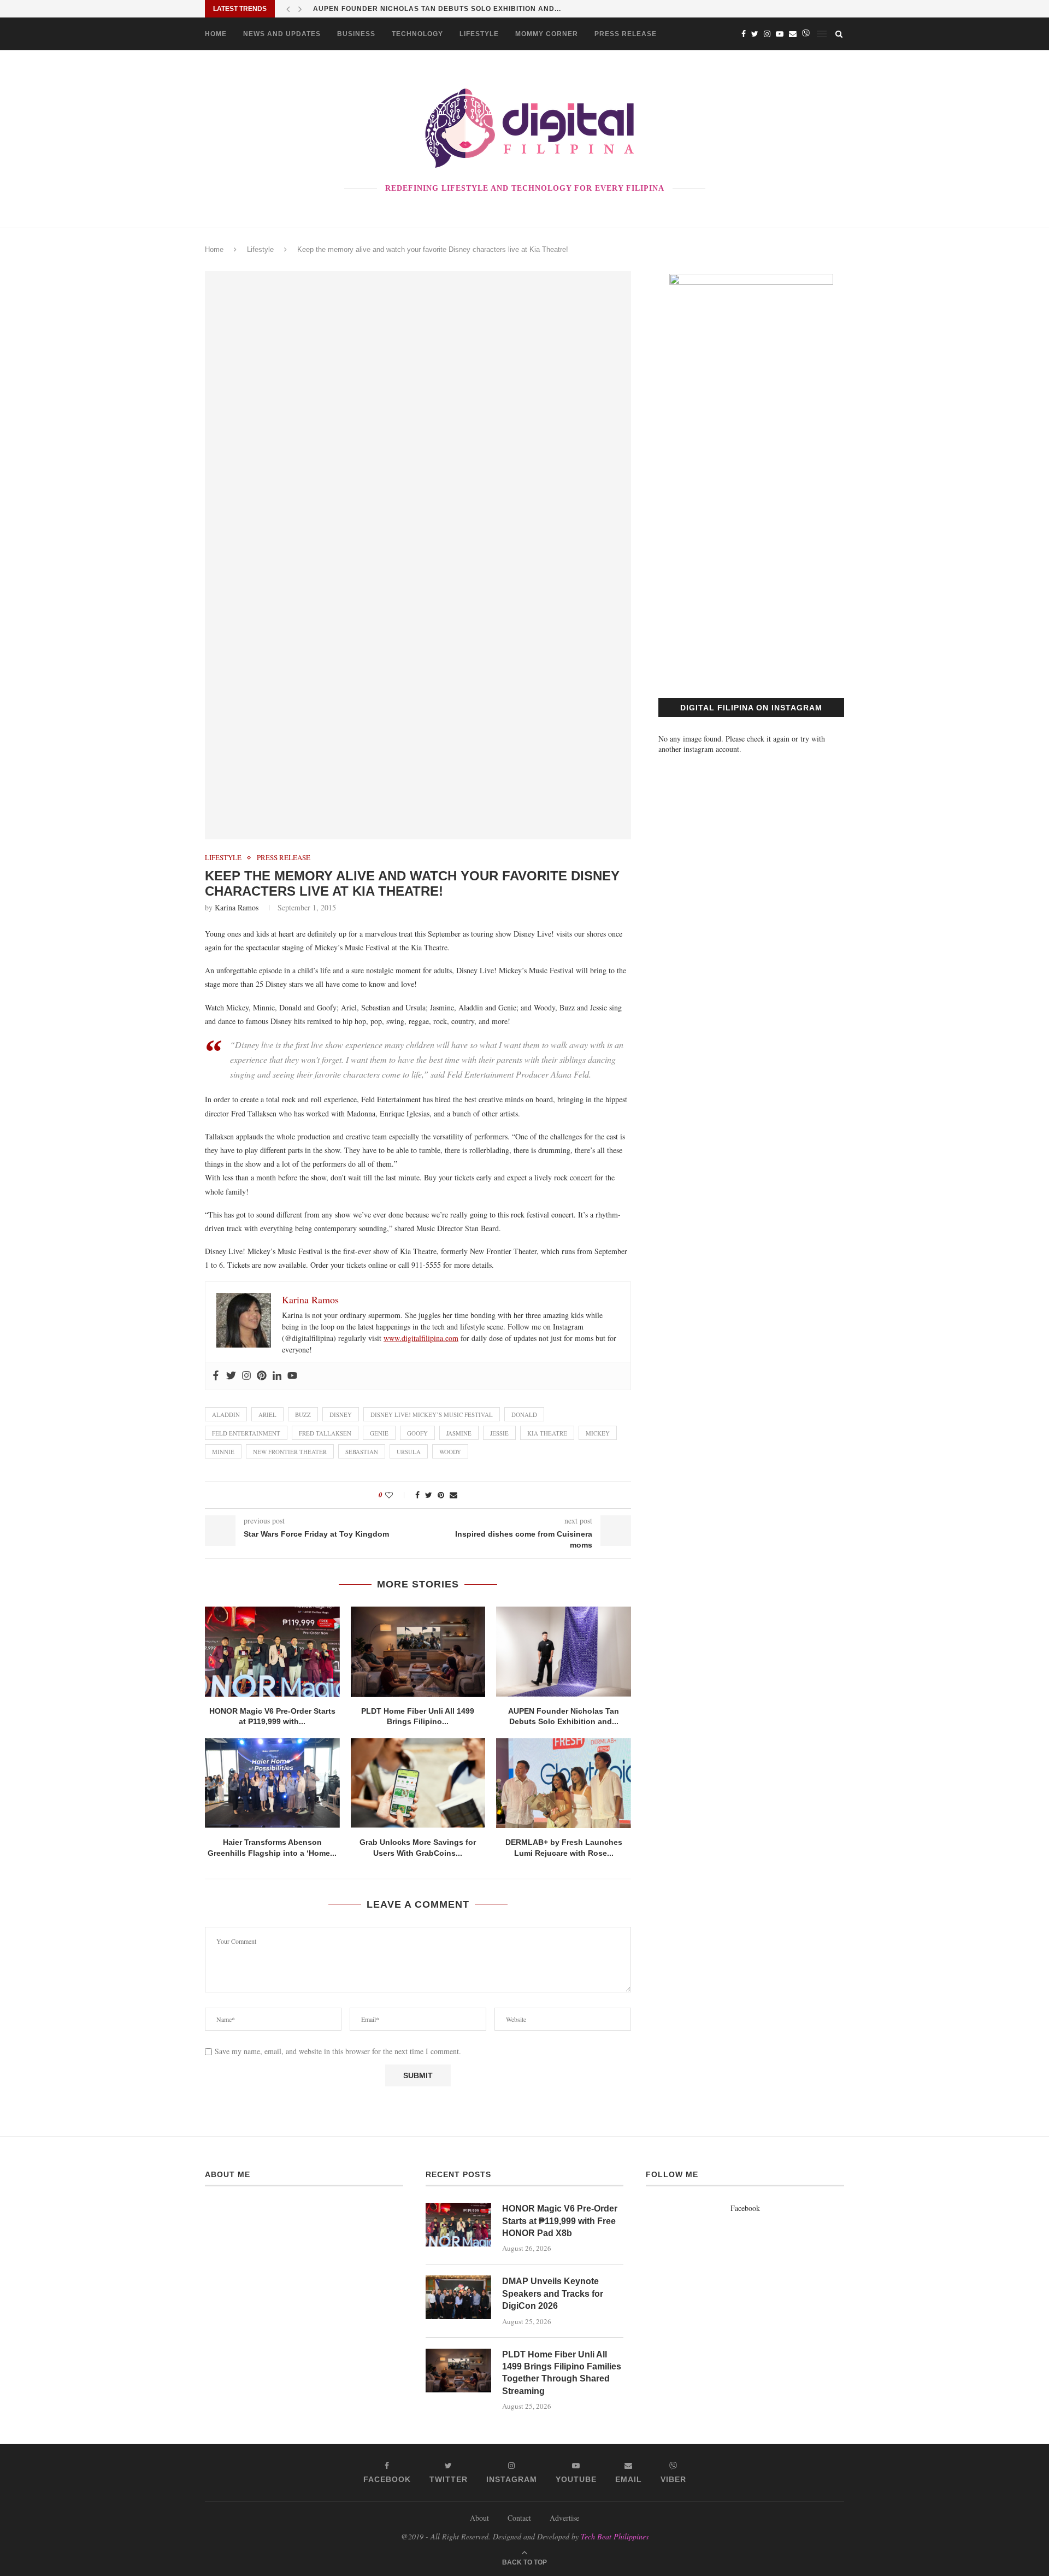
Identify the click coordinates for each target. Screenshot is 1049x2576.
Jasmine (459, 1433)
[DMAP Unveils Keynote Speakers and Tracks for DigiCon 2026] (458, 2297)
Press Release (626, 34)
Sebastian (362, 1452)
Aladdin (226, 1415)
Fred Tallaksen (325, 1433)
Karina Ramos (237, 907)
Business (356, 34)
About (479, 2518)
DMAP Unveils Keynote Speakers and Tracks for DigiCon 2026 (553, 2293)
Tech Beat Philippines (615, 2536)
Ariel (267, 1415)
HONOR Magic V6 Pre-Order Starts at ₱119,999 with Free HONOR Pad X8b (560, 2221)
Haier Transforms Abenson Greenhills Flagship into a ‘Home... (446, 9)
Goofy (417, 1433)
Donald (524, 1415)
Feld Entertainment (246, 1433)
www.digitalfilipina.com (421, 1338)
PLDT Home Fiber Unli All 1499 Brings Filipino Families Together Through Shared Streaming (562, 2373)
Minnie (223, 1452)
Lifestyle (479, 34)
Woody (450, 1452)
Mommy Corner (547, 34)
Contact (519, 2518)
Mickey (598, 1433)
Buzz (303, 1415)
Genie (379, 1433)
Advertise (564, 2518)
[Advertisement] (751, 575)
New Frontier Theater (290, 1452)
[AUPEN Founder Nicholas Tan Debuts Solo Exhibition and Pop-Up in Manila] (564, 1651)
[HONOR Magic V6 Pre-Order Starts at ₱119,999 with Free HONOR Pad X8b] (272, 1651)
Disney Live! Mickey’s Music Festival (432, 1415)
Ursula (409, 1452)
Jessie (499, 1433)
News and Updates (282, 34)
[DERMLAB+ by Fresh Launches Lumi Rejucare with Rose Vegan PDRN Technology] (564, 1783)
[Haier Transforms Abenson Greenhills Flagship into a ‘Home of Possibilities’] (272, 1783)
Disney (341, 1415)
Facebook (745, 2208)
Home (216, 34)
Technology (417, 34)
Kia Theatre (547, 1433)
